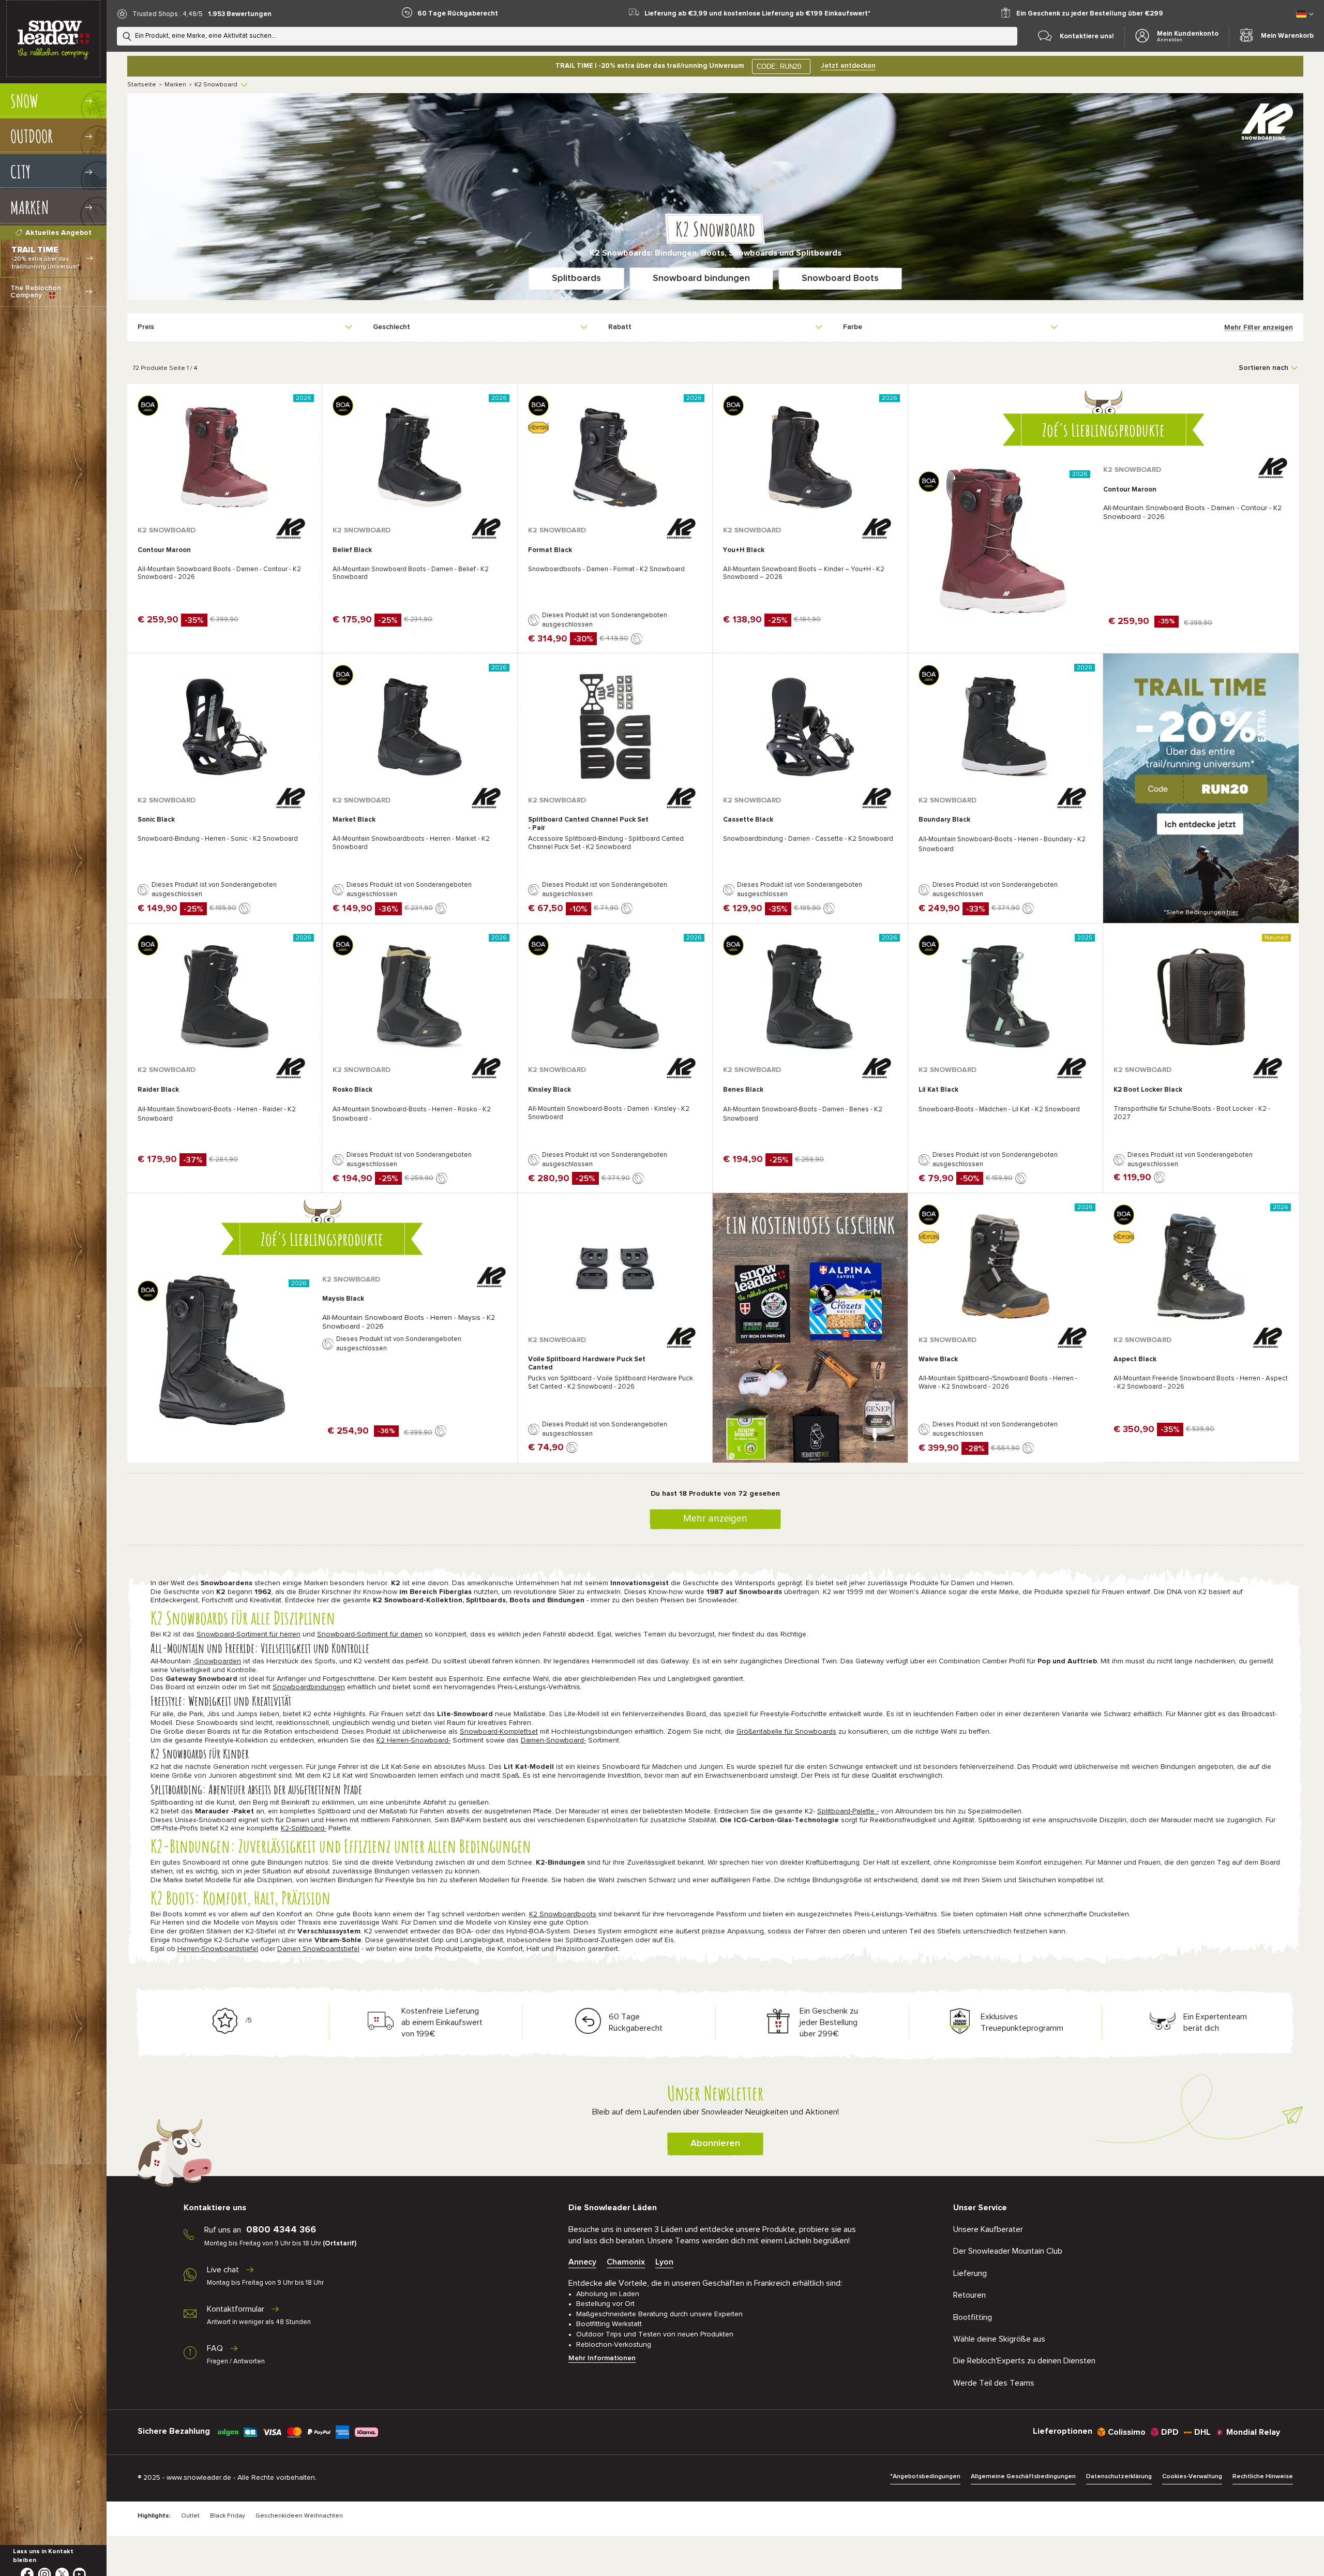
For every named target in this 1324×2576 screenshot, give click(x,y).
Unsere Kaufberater (988, 2229)
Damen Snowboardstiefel (318, 1949)
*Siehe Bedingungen (1201, 913)
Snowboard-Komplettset (499, 1732)
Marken (175, 85)
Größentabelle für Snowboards (786, 1732)
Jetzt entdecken (848, 66)
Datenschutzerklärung (1119, 2477)
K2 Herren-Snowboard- (413, 1740)
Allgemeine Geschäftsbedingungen (1023, 2477)
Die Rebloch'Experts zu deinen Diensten (1024, 2361)
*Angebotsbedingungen (925, 2477)
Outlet (190, 2516)
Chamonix (626, 2262)
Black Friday (228, 2516)
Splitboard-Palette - (848, 1811)
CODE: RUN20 (779, 66)
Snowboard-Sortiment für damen (370, 1634)
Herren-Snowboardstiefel (218, 1949)
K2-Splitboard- (304, 1828)
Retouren (969, 2295)
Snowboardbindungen (309, 1687)
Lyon (664, 2262)
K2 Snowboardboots (563, 1914)
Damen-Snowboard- (553, 1740)
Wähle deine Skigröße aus (999, 2339)
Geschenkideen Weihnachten (299, 2516)
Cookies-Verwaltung (1192, 2477)
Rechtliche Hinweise (1263, 2477)
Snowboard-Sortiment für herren (249, 1634)
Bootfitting (973, 2317)
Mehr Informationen (602, 2358)
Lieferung (970, 2273)
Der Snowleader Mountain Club (1008, 2251)
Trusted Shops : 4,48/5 (168, 14)
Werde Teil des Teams (994, 2383)
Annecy (582, 2262)
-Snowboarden (217, 1661)
